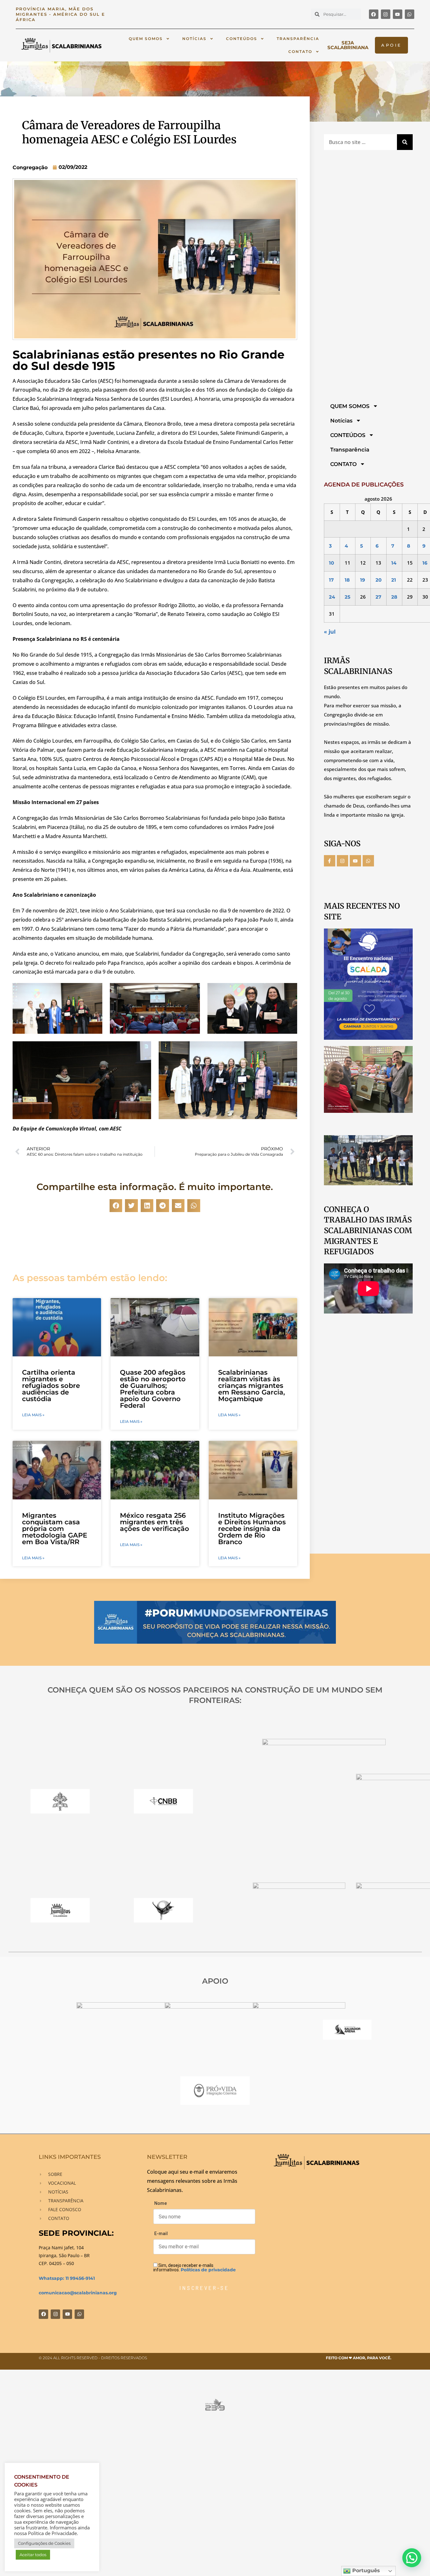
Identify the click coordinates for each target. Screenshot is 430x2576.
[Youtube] (398, 14)
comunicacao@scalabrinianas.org (78, 2293)
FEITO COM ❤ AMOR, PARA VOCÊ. (359, 2358)
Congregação (30, 167)
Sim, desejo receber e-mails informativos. (195, 2267)
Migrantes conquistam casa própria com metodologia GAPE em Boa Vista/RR (55, 1529)
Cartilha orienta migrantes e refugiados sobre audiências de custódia (51, 1386)
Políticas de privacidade (208, 2270)
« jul (330, 632)
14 (394, 563)
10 (331, 563)
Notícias (194, 39)
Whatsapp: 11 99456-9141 (67, 2278)
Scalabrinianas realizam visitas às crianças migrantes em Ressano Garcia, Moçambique (252, 1386)
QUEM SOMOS (146, 39)
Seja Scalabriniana (348, 45)
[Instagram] (386, 14)
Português (365, 2570)
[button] (116, 1206)
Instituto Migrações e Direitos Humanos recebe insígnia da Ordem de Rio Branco (252, 1529)
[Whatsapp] (410, 14)
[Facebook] (374, 14)
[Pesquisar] (405, 142)
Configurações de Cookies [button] (44, 2543)
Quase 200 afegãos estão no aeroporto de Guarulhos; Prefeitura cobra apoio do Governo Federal (153, 1389)
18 (347, 580)
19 (363, 580)
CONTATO (300, 52)
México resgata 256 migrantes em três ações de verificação (155, 1522)
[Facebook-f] (330, 861)
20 (379, 580)
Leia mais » (33, 1415)
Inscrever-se (204, 2288)
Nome (161, 2203)
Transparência (298, 39)
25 (348, 597)
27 (378, 597)
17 (331, 580)
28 (394, 597)
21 (394, 580)
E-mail (161, 2234)
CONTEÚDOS (242, 39)
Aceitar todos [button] (33, 2555)
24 (332, 597)
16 (425, 563)
